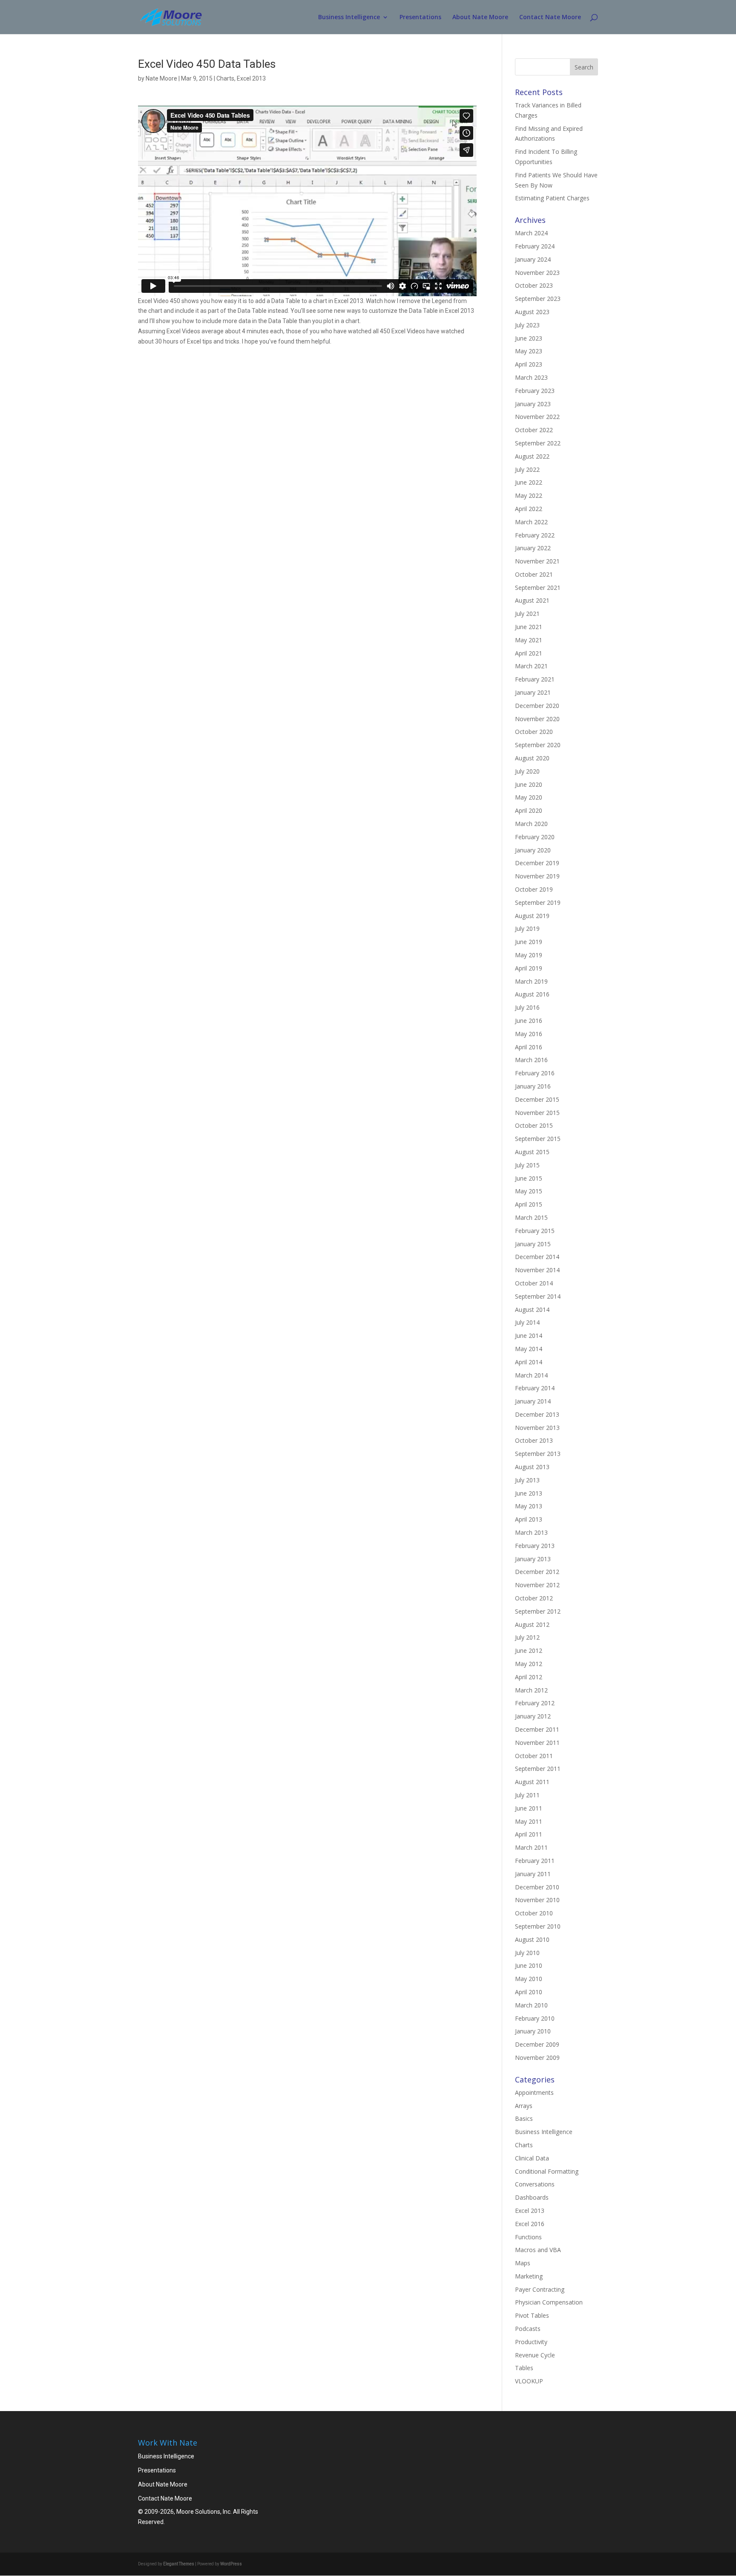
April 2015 (529, 1204)
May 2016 (529, 1034)
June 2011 (529, 1808)
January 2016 (533, 1086)
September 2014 (538, 1296)
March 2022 (531, 522)
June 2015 (529, 1178)
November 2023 (537, 273)
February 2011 (535, 1861)
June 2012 (529, 1650)
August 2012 (532, 1624)
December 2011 (537, 1729)
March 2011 (531, 1847)
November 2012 (537, 1585)
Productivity (531, 2342)
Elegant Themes (179, 2564)
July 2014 (527, 1322)
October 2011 (534, 1756)
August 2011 (532, 1782)
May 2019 (529, 955)
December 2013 (537, 1414)
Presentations (420, 17)
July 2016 (527, 1007)
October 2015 (534, 1125)
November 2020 (537, 719)
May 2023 (529, 351)
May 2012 (529, 1664)
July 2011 (527, 1795)
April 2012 (529, 1677)
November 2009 (537, 2058)
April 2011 (529, 1834)
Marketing (529, 2276)
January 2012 (533, 1716)
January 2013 (533, 1559)
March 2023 (531, 377)
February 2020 (535, 837)
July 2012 (527, 1637)
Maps (523, 2263)
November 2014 (537, 1270)
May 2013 (529, 1506)
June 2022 (529, 482)
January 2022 (533, 548)
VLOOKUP (529, 2381)
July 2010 (527, 1953)
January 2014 (533, 1401)
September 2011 (538, 1769)
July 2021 (527, 614)
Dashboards (532, 2197)
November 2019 (537, 876)
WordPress (231, 2564)
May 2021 (529, 640)
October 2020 (534, 732)
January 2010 (533, 2031)
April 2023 (529, 364)
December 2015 (537, 1099)
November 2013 (537, 1428)
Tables (524, 2368)
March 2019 (531, 981)
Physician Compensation (549, 2302)
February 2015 (535, 1231)
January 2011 (533, 1874)
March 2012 (531, 1690)
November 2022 (537, 417)
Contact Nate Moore (550, 17)
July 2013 (527, 1480)
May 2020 (529, 797)
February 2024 (535, 246)
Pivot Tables (532, 2315)
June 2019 (529, 942)
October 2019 (534, 889)
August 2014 (532, 1310)
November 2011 (537, 1743)
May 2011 (529, 1821)
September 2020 (538, 745)
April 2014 (529, 1362)
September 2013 (538, 1454)
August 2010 (532, 1939)
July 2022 (527, 469)
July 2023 (527, 325)
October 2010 (534, 1913)
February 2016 (535, 1073)
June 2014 (529, 1336)
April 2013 (529, 1519)
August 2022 (532, 456)
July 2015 (527, 1165)
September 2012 (538, 1611)
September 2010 (538, 1926)
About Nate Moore (480, 17)
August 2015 (532, 1152)
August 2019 (532, 916)
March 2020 (531, 824)
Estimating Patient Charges (552, 198)
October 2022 (534, 430)
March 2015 (531, 1217)
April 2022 (529, 509)
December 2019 (537, 863)
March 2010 (531, 2005)
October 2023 (534, 285)
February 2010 (535, 2018)
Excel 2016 (530, 2224)
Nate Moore (161, 78)
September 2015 (538, 1139)
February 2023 (535, 391)
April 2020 (529, 810)
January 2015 (533, 1244)
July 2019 (527, 928)
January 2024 (533, 259)
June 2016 (529, 1021)
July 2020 (527, 771)
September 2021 (538, 588)
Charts (225, 78)
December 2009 (537, 2044)
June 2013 (529, 1493)
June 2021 (529, 627)
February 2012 (535, 1703)
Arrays (524, 2106)
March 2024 (531, 233)
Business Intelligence (349, 17)
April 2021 (529, 653)
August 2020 (532, 758)
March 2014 (531, 1375)
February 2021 (535, 679)
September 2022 (538, 443)
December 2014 (537, 1257)
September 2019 (538, 902)
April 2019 (529, 968)
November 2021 (537, 561)
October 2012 (534, 1598)
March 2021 (531, 666)
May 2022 (529, 495)
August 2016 (532, 994)
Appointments (534, 2092)
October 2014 (534, 1283)
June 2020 (529, 784)
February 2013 (535, 1546)
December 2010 (537, 1887)
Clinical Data (532, 2158)
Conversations (535, 2184)
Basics (524, 2118)
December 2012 (537, 1572)
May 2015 (529, 1191)
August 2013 (532, 1467)
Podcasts (528, 2329)
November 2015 (537, 1113)
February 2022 (535, 535)
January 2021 (533, 692)
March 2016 (531, 1060)
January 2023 (533, 404)
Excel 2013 (251, 78)
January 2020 (533, 850)
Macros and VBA (538, 2250)
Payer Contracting (540, 2289)
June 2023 (529, 338)
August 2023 (532, 312)
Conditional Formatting (547, 2171)
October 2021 (534, 574)
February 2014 (535, 1388)
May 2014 (529, 1349)
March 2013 (531, 1532)
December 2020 (537, 706)
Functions (528, 2237)
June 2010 (529, 1965)
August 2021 (532, 600)
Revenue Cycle (535, 2355)
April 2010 (529, 1992)
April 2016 (529, 1047)
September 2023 (538, 299)
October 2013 (534, 1440)
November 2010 (537, 1900)
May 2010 (529, 1979)
